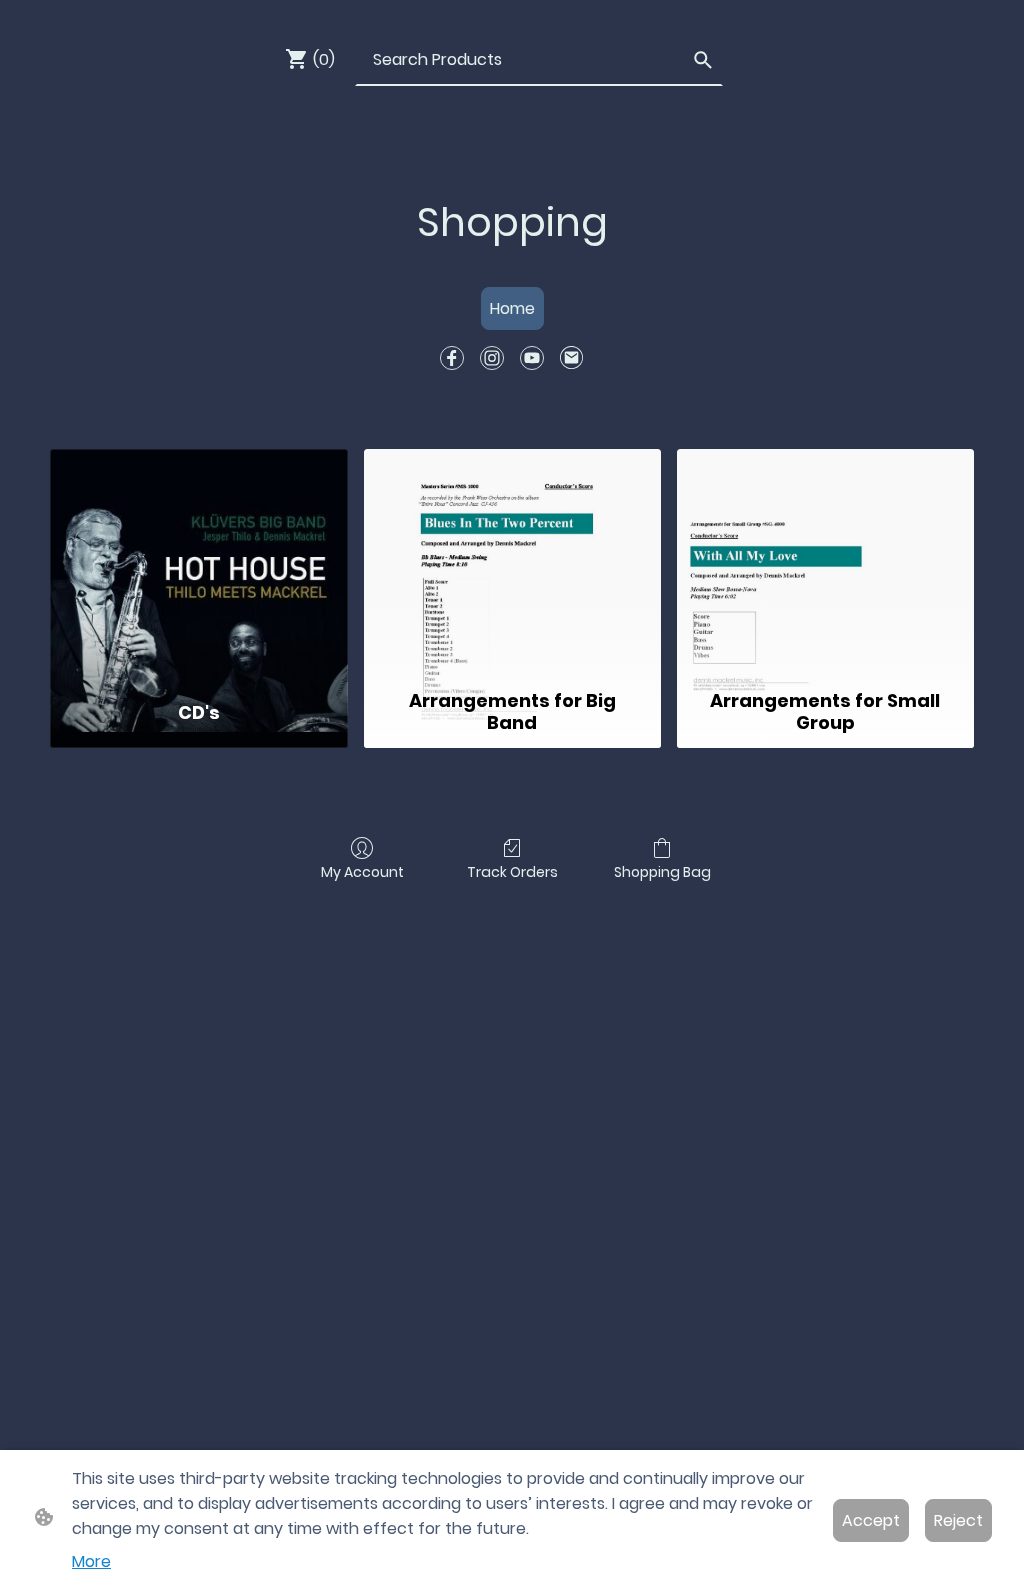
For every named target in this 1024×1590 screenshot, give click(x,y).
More (91, 1561)
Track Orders (512, 871)
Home (512, 308)
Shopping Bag (662, 871)
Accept (871, 1520)
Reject (958, 1520)
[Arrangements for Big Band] (512, 565)
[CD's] (198, 565)
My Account (362, 871)
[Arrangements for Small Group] (825, 565)
